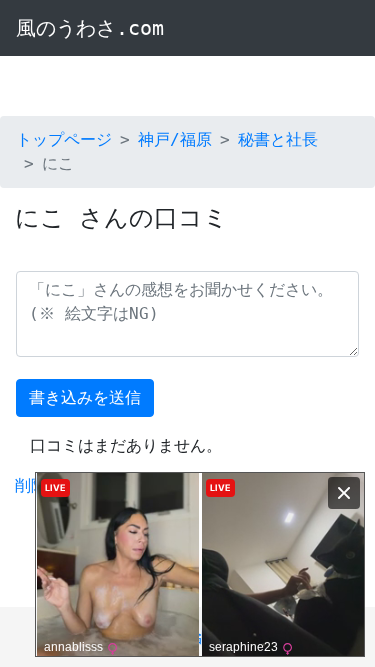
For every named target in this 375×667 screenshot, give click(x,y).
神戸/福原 (175, 139)
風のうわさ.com (90, 28)
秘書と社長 (278, 139)
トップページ (64, 139)
